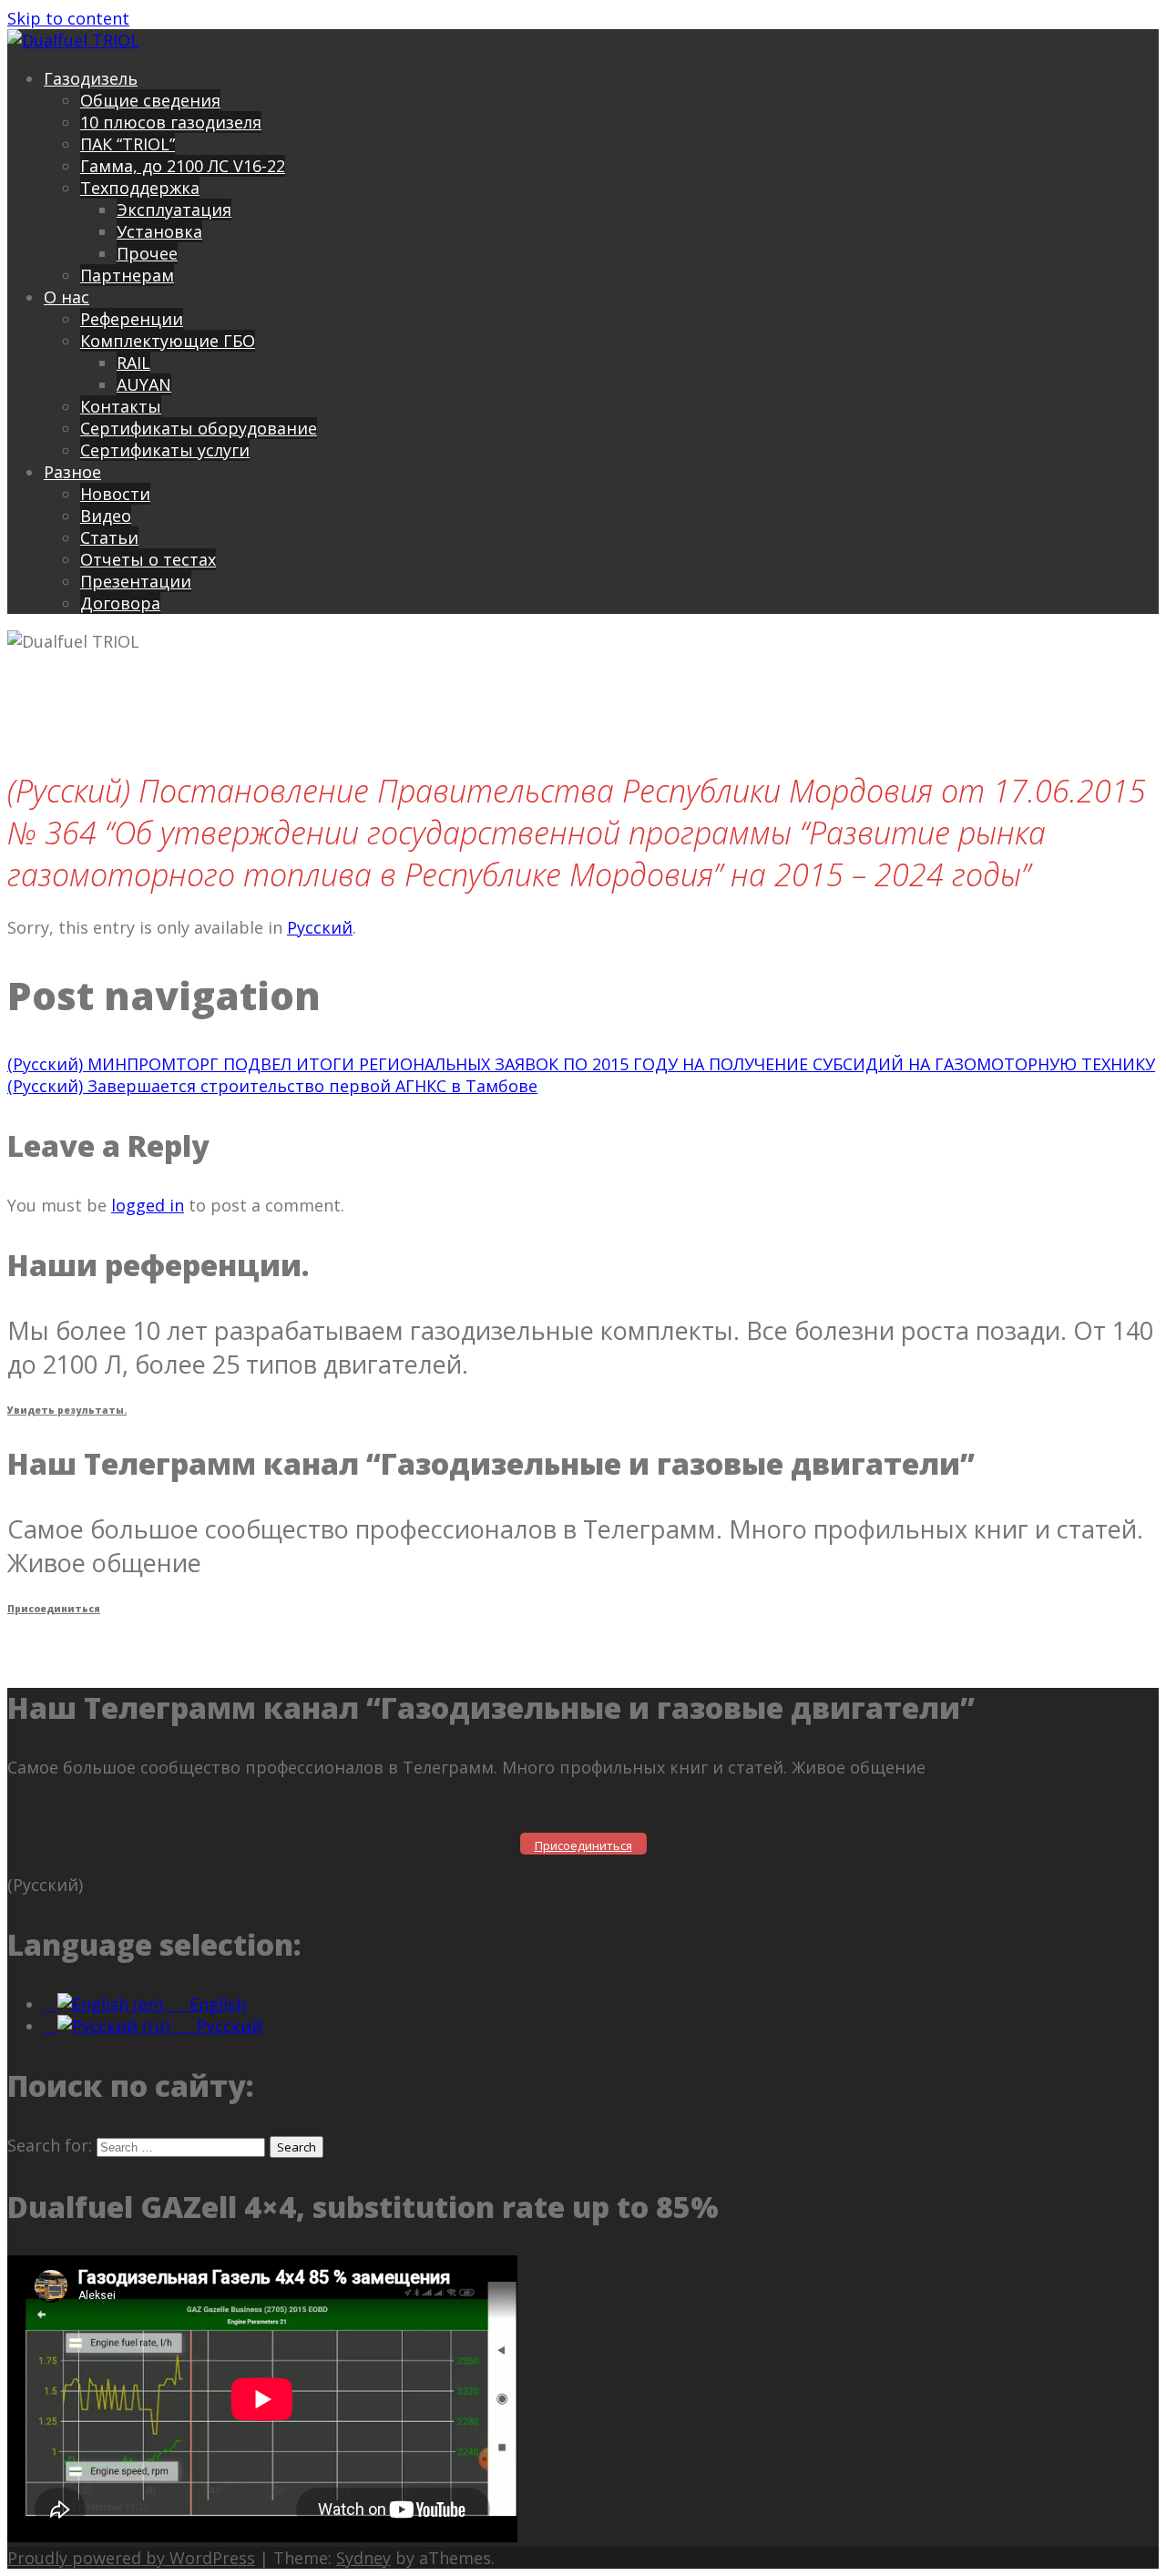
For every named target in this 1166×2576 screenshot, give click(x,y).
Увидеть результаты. (67, 1410)
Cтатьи (109, 537)
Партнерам (127, 275)
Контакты (121, 406)
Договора (120, 603)
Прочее (147, 253)
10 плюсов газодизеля (171, 122)
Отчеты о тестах (148, 559)
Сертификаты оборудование (199, 428)
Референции (132, 319)
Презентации (136, 581)
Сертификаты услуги (165, 450)
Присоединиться (54, 1609)
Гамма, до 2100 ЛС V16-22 (183, 166)
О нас (66, 297)
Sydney (363, 2558)
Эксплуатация (174, 210)
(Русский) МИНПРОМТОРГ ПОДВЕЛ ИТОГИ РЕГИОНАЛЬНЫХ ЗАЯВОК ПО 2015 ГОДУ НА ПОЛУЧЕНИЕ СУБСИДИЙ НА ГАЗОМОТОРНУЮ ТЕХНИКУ (581, 1064)
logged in (148, 1205)
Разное (72, 472)
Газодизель (91, 78)
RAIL (133, 363)
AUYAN (144, 384)
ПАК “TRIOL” (128, 144)
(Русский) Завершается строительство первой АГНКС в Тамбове (272, 1086)
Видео (106, 516)
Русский (320, 927)
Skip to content (68, 18)
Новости (115, 494)
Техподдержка (140, 188)
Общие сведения (150, 100)
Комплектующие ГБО (168, 341)
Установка (159, 231)
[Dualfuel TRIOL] (73, 40)
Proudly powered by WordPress (131, 2558)
